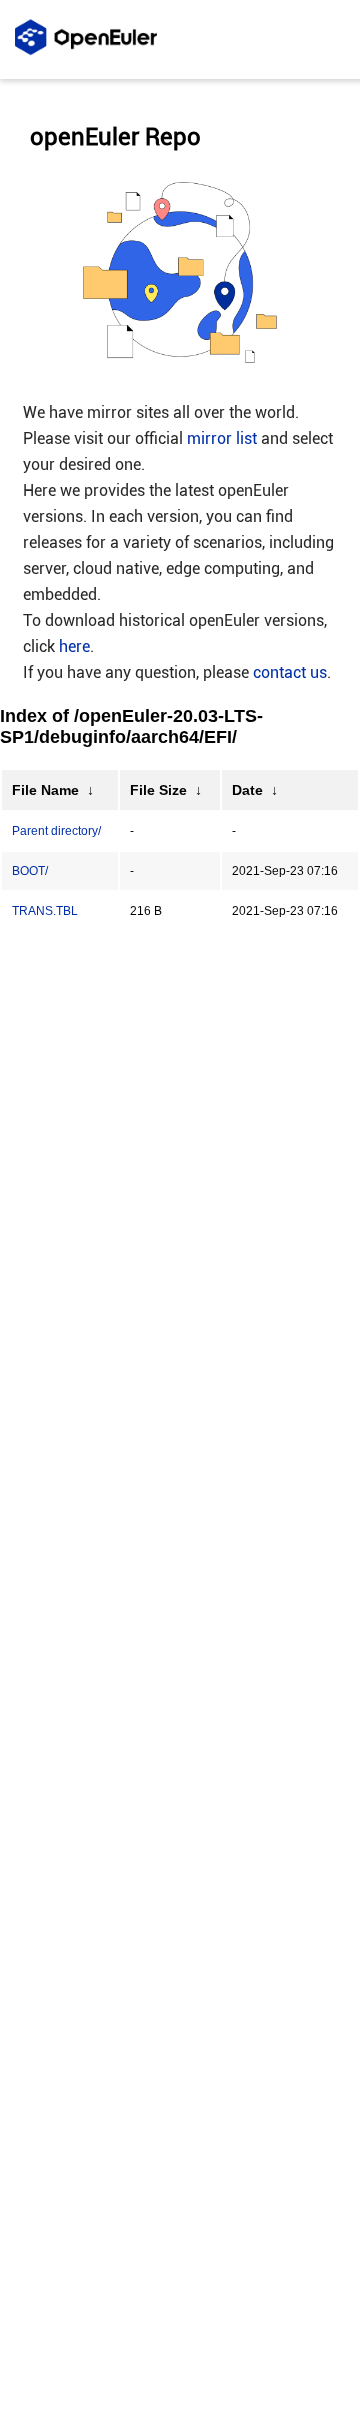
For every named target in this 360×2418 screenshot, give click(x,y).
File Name (45, 790)
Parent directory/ (56, 831)
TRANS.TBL (45, 911)
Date (247, 790)
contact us (290, 672)
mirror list (222, 438)
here (74, 646)
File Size (158, 790)
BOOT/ (30, 871)
